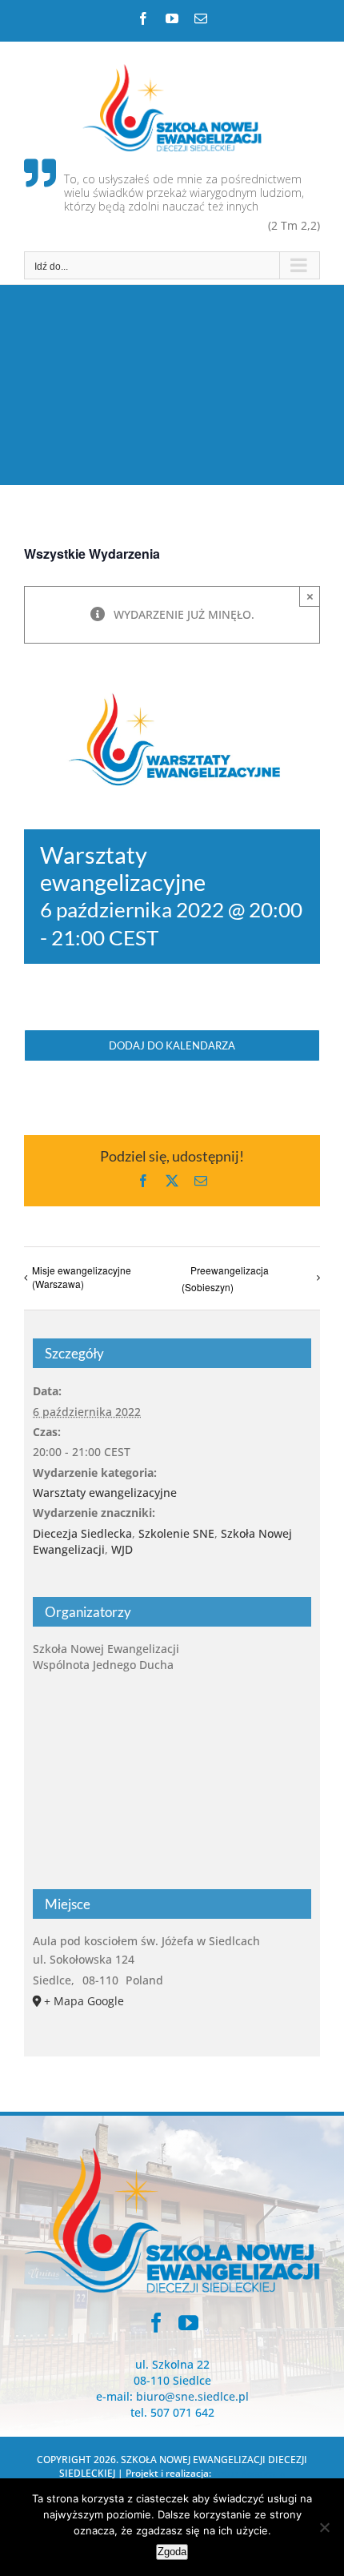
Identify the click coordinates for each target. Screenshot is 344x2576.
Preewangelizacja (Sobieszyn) (225, 1278)
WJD (122, 1549)
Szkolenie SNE (176, 1533)
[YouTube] (188, 2323)
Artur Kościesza (250, 2473)
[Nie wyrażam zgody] (324, 2527)
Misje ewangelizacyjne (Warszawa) (82, 1277)
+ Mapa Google (84, 2001)
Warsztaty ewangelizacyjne (105, 1493)
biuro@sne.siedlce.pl (192, 2396)
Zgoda (172, 2552)
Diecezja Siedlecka (82, 1533)
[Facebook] (156, 2323)
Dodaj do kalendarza (172, 1045)
